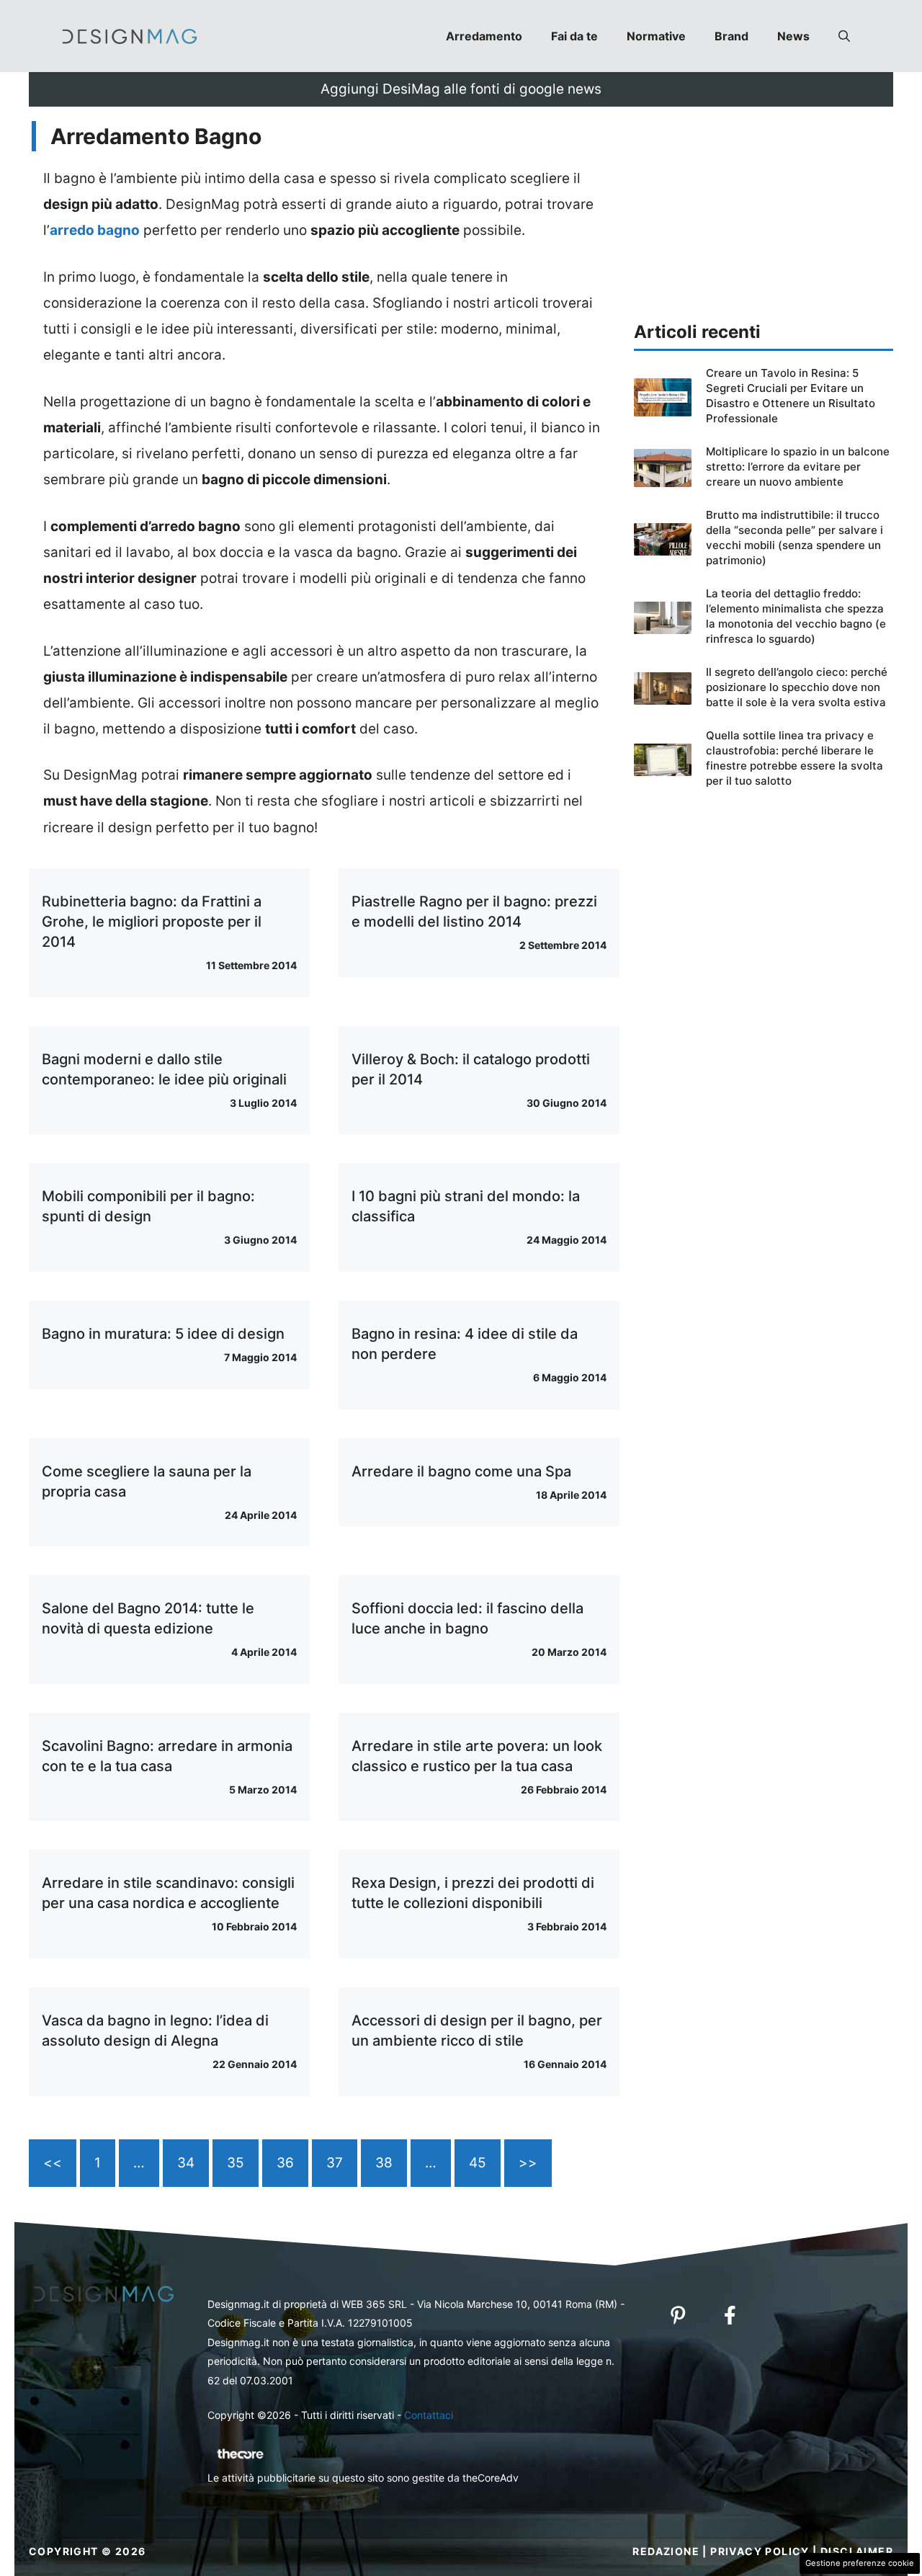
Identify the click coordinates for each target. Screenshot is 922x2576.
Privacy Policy (760, 2551)
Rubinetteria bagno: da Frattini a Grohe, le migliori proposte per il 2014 (152, 922)
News (793, 36)
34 (186, 2163)
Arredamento (484, 36)
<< (53, 2163)
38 (384, 2163)
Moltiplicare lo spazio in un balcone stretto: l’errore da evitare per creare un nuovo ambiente (798, 467)
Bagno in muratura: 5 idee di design (163, 1334)
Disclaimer (857, 2551)
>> (528, 2163)
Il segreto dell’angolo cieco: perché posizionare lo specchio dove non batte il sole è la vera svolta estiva (797, 687)
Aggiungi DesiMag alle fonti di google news (461, 89)
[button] (844, 36)
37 (335, 2163)
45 (478, 2163)
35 (236, 2163)
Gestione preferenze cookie (860, 2563)
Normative (656, 36)
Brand (731, 36)
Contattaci (429, 2415)
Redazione (666, 2551)
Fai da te (574, 36)
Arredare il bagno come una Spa (461, 1471)
